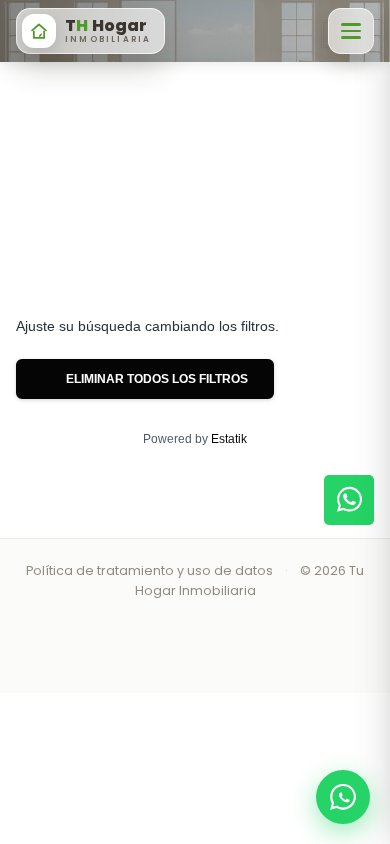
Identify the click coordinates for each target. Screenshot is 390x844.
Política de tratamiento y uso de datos (149, 570)
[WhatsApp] (343, 797)
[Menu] (351, 31)
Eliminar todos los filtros (155, 379)
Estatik (229, 439)
